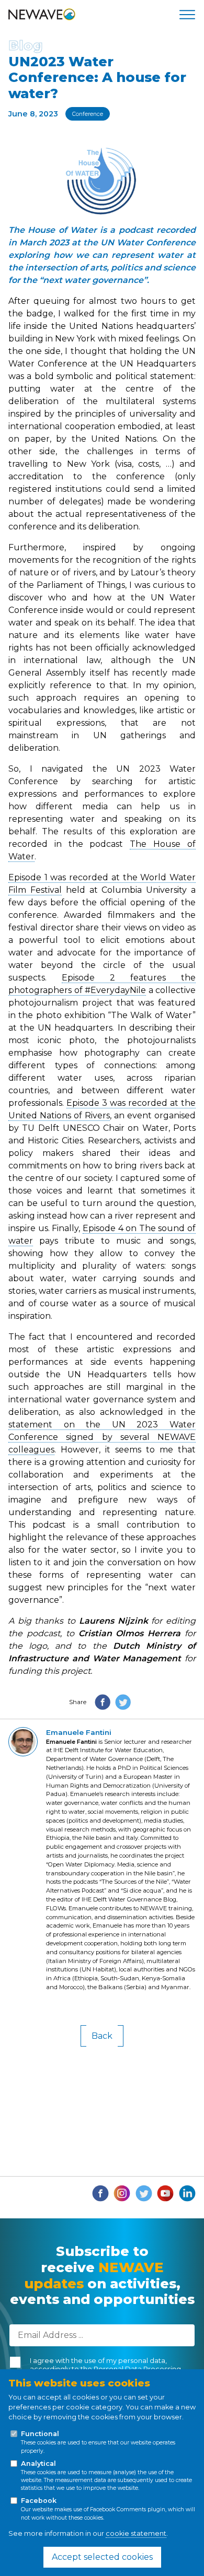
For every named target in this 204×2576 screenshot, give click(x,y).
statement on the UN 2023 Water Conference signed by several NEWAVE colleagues (102, 1437)
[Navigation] (187, 15)
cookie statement (136, 2533)
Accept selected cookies (102, 2557)
